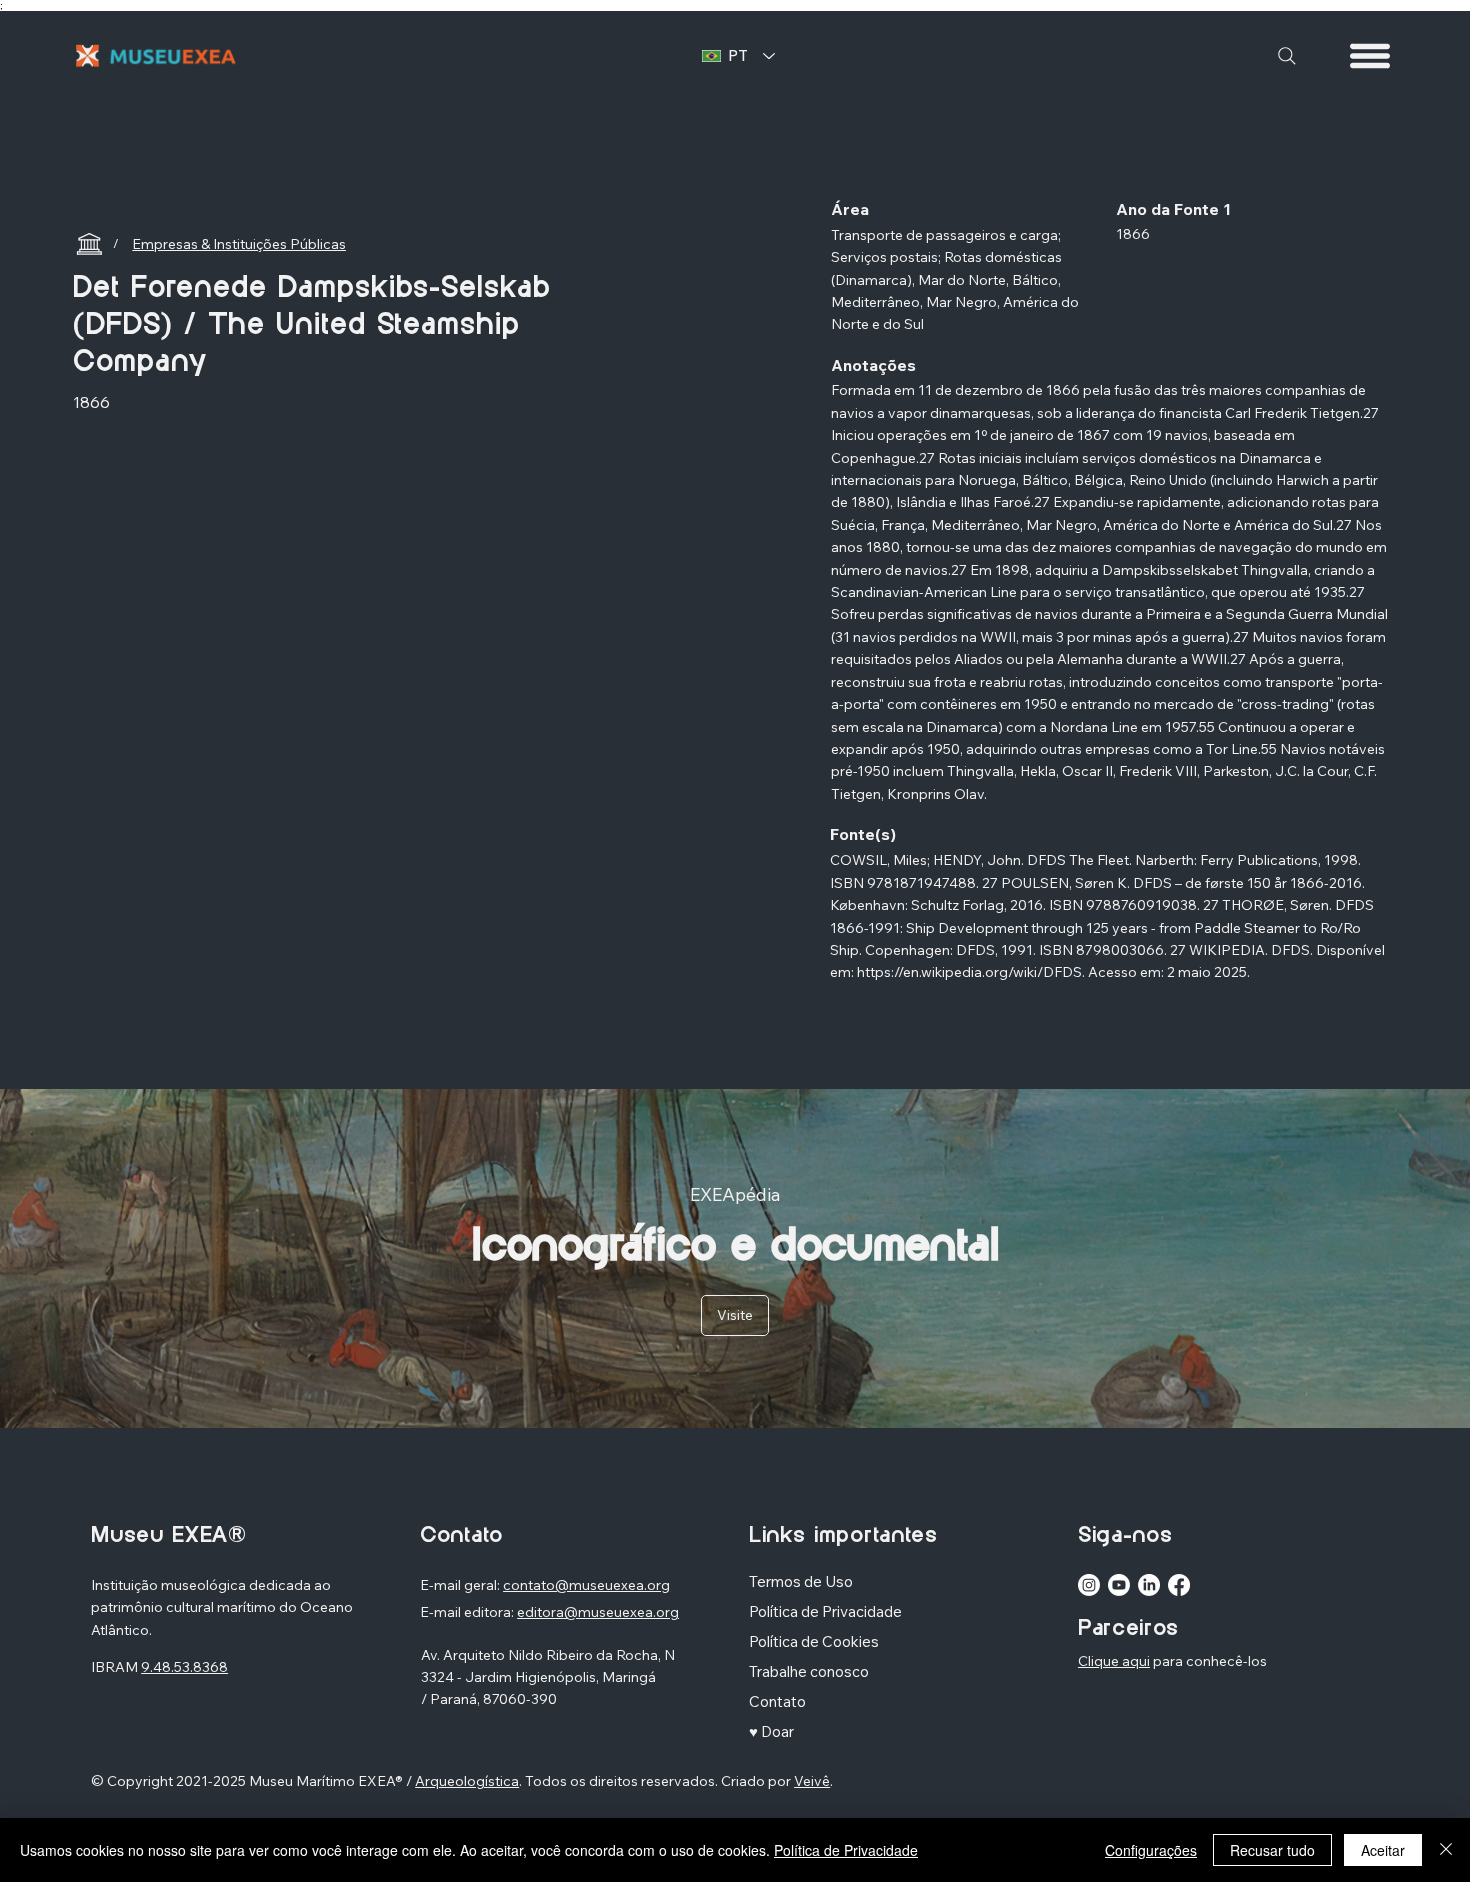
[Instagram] (1089, 1585)
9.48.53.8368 (184, 1667)
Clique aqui (1114, 1661)
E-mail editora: (468, 1612)
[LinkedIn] (1149, 1585)
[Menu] (1371, 56)
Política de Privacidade (846, 1850)
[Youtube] (1119, 1585)
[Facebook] (1179, 1585)
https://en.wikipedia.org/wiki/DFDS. (971, 972)
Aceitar (1383, 1850)
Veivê (812, 1781)
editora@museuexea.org (598, 1612)
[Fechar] (1446, 1850)
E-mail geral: (461, 1585)
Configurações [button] (1151, 1850)
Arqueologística (467, 1781)
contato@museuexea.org (586, 1585)
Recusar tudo (1272, 1850)
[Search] (1287, 56)
